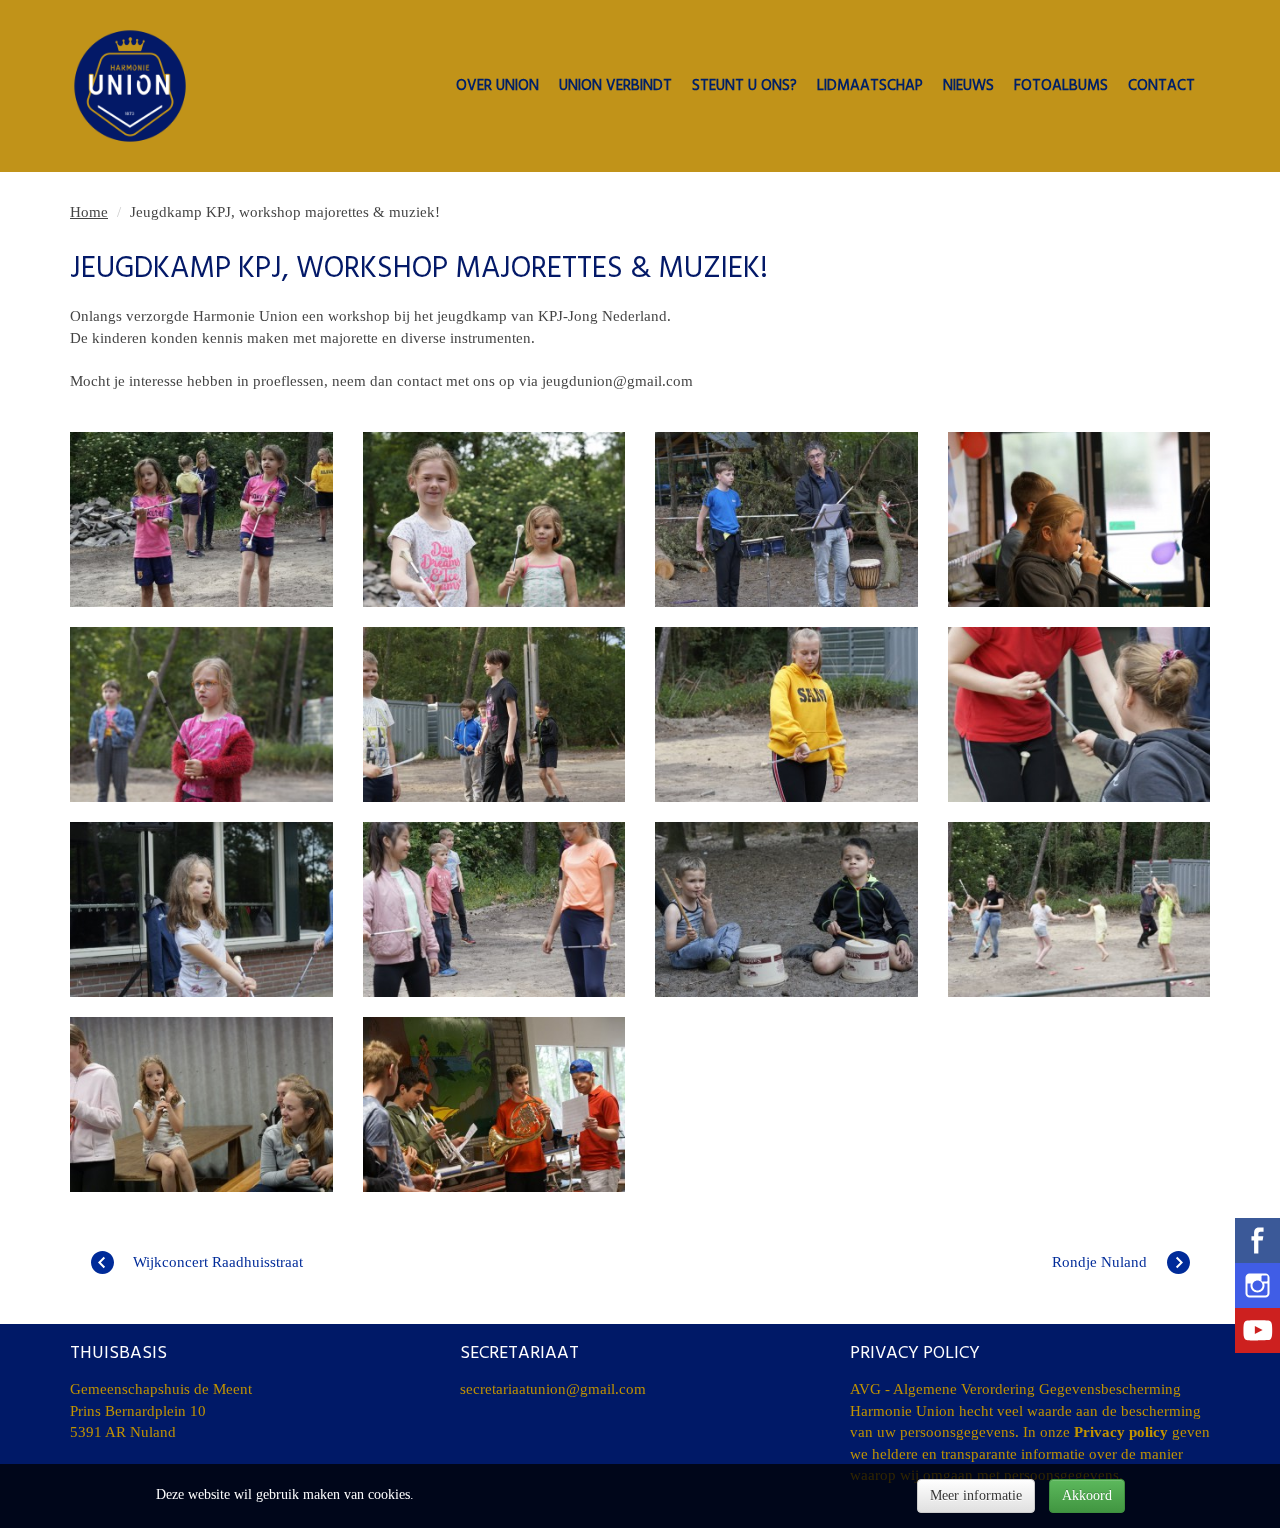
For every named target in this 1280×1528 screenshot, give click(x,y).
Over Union (497, 87)
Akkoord (1087, 1495)
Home (89, 212)
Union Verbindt (615, 87)
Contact (1161, 87)
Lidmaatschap (870, 87)
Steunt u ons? (744, 87)
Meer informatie (976, 1495)
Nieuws (968, 87)
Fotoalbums (1061, 87)
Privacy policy (1121, 1432)
